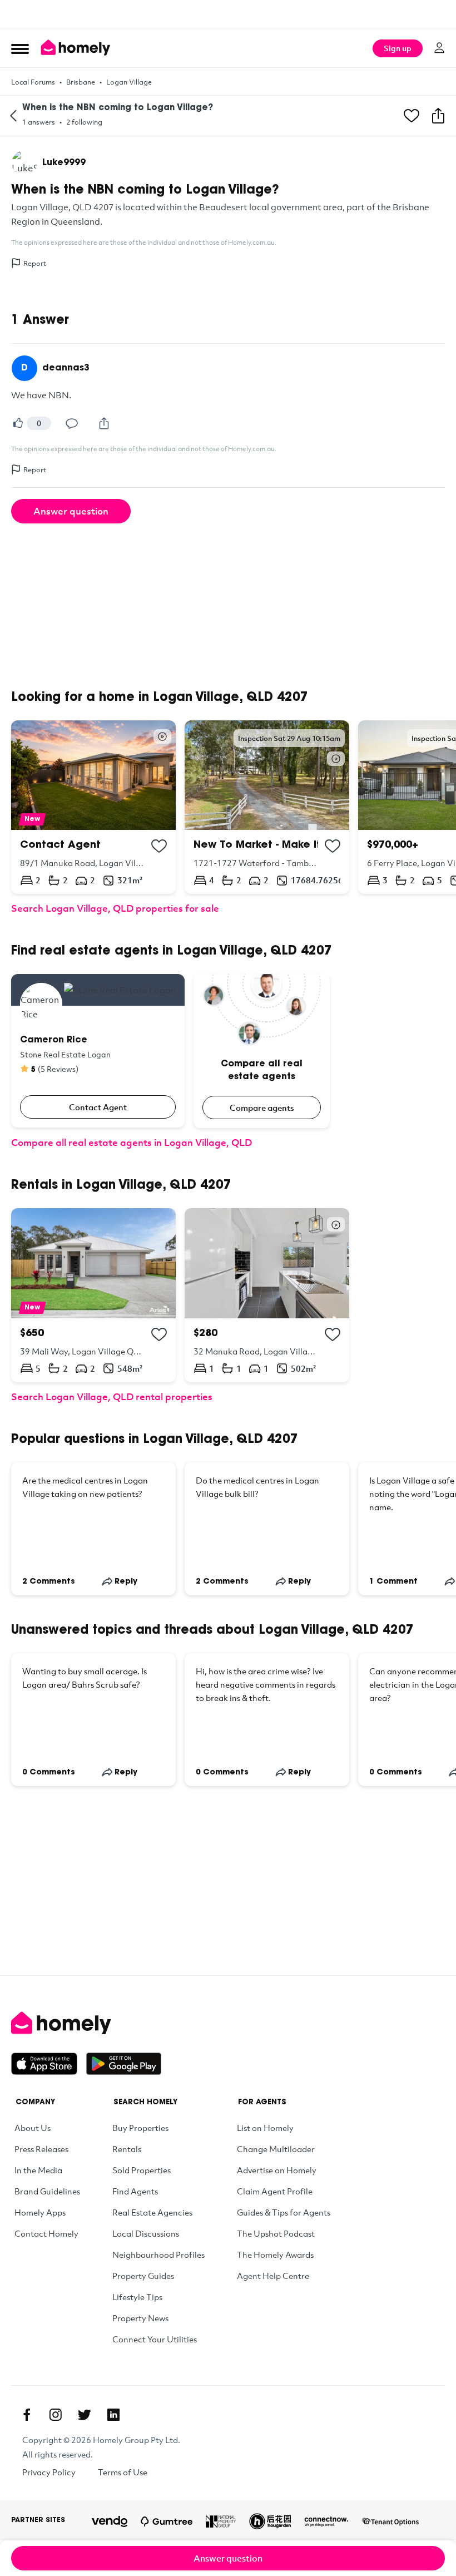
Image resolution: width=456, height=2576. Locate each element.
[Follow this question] (412, 116)
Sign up (398, 48)
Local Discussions (146, 2233)
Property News (140, 2318)
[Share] (104, 423)
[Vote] (18, 423)
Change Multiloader (276, 2149)
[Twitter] (85, 2415)
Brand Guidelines (47, 2191)
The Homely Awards (275, 2254)
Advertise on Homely (277, 2170)
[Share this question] (438, 116)
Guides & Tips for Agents (284, 2212)
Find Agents (135, 2191)
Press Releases (41, 2149)
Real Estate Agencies (152, 2212)
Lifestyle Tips (137, 2297)
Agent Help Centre (273, 2276)
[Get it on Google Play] (124, 2064)
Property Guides (143, 2276)
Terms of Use (123, 2472)
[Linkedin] (113, 2415)
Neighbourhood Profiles (158, 2254)
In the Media (38, 2170)
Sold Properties (142, 2170)
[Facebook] (27, 2415)
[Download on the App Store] (49, 2064)
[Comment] (72, 423)
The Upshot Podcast (276, 2233)
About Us (33, 2128)
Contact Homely (46, 2233)
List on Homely (265, 2128)
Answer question (71, 511)
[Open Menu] (20, 48)
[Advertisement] (228, 14)
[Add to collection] (159, 846)
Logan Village (129, 82)
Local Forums (33, 82)
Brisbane (81, 82)
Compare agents (262, 1107)
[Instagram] (56, 2415)
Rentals (127, 2149)
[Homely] (228, 2023)
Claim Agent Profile (275, 2191)
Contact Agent (98, 1107)
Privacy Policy (49, 2472)
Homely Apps (40, 2212)
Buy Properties (140, 2128)
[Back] (13, 116)
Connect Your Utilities (155, 2339)
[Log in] (439, 48)
